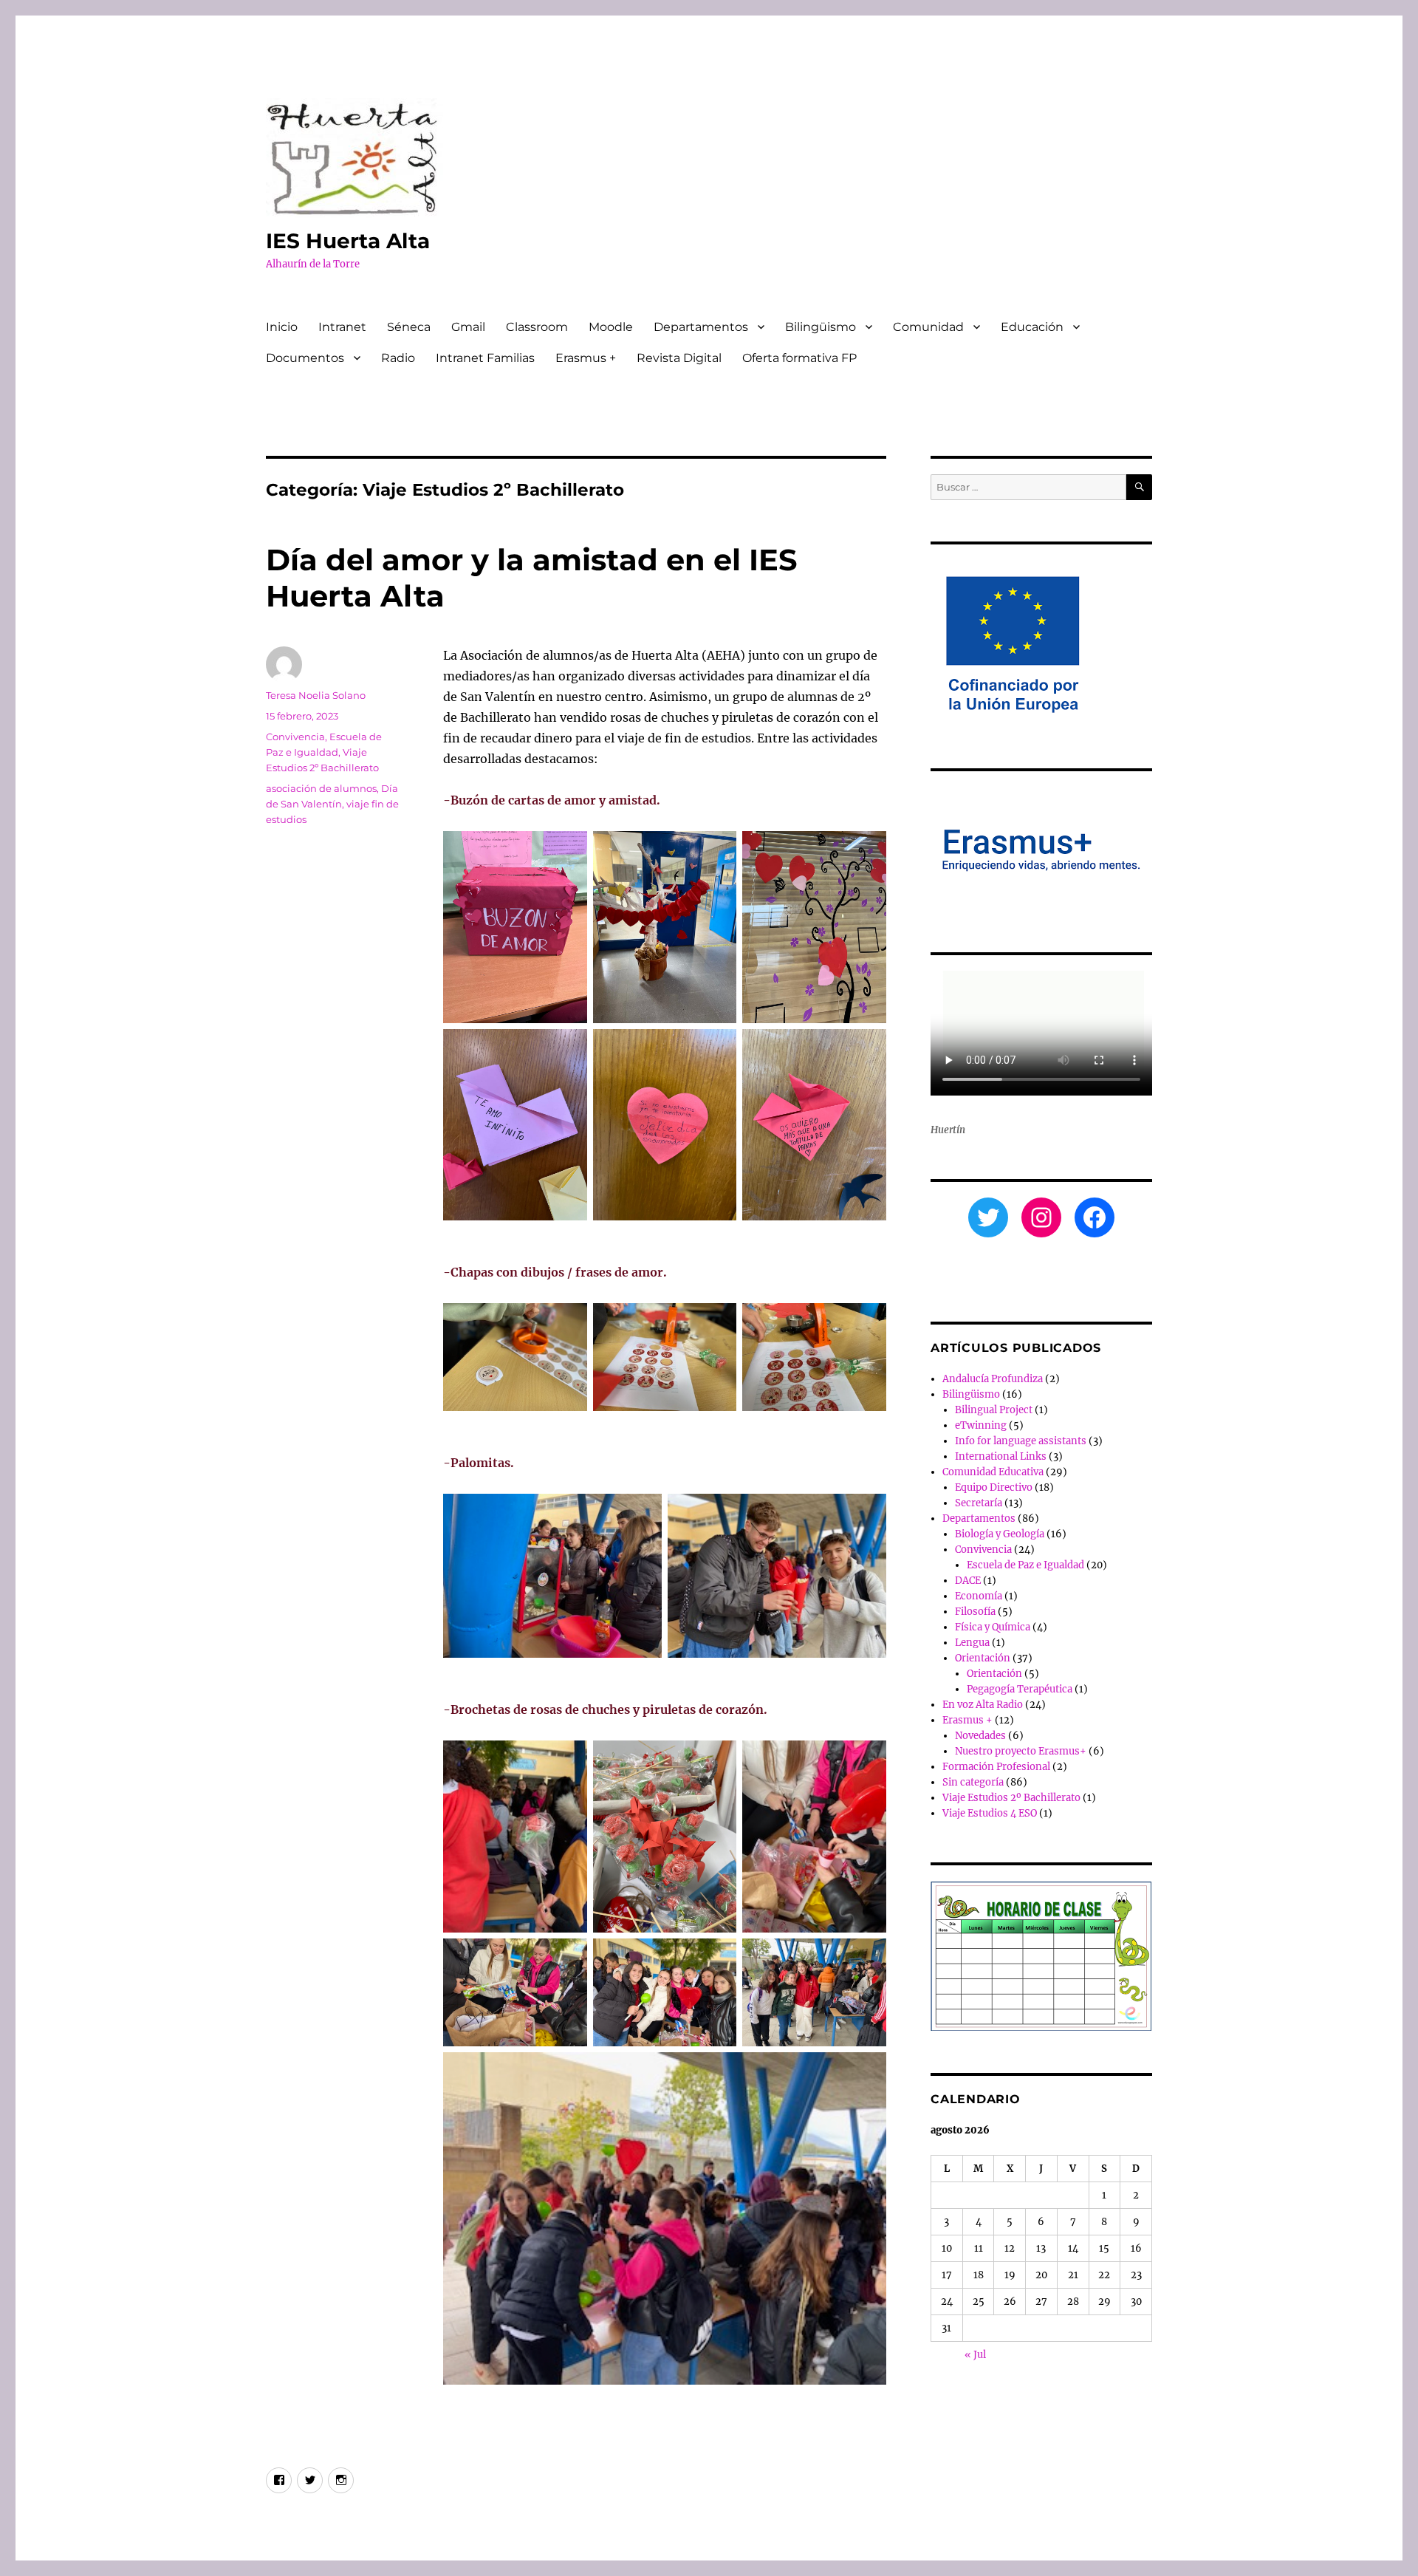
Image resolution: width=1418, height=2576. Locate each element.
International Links (1001, 1456)
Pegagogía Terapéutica (1020, 1689)
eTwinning (981, 1425)
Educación (1032, 327)
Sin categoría (973, 1782)
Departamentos (701, 327)
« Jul (975, 2355)
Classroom (537, 327)
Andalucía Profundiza (993, 1379)
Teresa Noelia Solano (316, 695)
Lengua (972, 1643)
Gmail (468, 327)
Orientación (983, 1658)
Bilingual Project (994, 1410)
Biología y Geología (1000, 1534)
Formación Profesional (996, 1767)
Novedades (980, 1736)
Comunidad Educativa (993, 1472)
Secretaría (979, 1503)
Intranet (342, 327)
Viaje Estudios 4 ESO (990, 1813)
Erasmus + (586, 358)
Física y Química (993, 1627)
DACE (968, 1581)
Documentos (305, 358)
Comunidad (928, 327)
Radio (398, 358)
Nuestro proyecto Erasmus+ (1021, 1751)
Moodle (611, 327)
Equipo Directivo (994, 1487)
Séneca (409, 327)
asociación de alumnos (321, 788)
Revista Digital (679, 358)
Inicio (282, 327)
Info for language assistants (1021, 1441)
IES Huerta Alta (348, 241)
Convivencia (295, 737)
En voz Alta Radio (983, 1705)
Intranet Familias (485, 358)
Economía (979, 1596)
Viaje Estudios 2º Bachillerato (1011, 1798)
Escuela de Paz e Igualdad (1025, 1565)
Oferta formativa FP (799, 358)
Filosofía (975, 1612)
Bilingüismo (821, 327)
